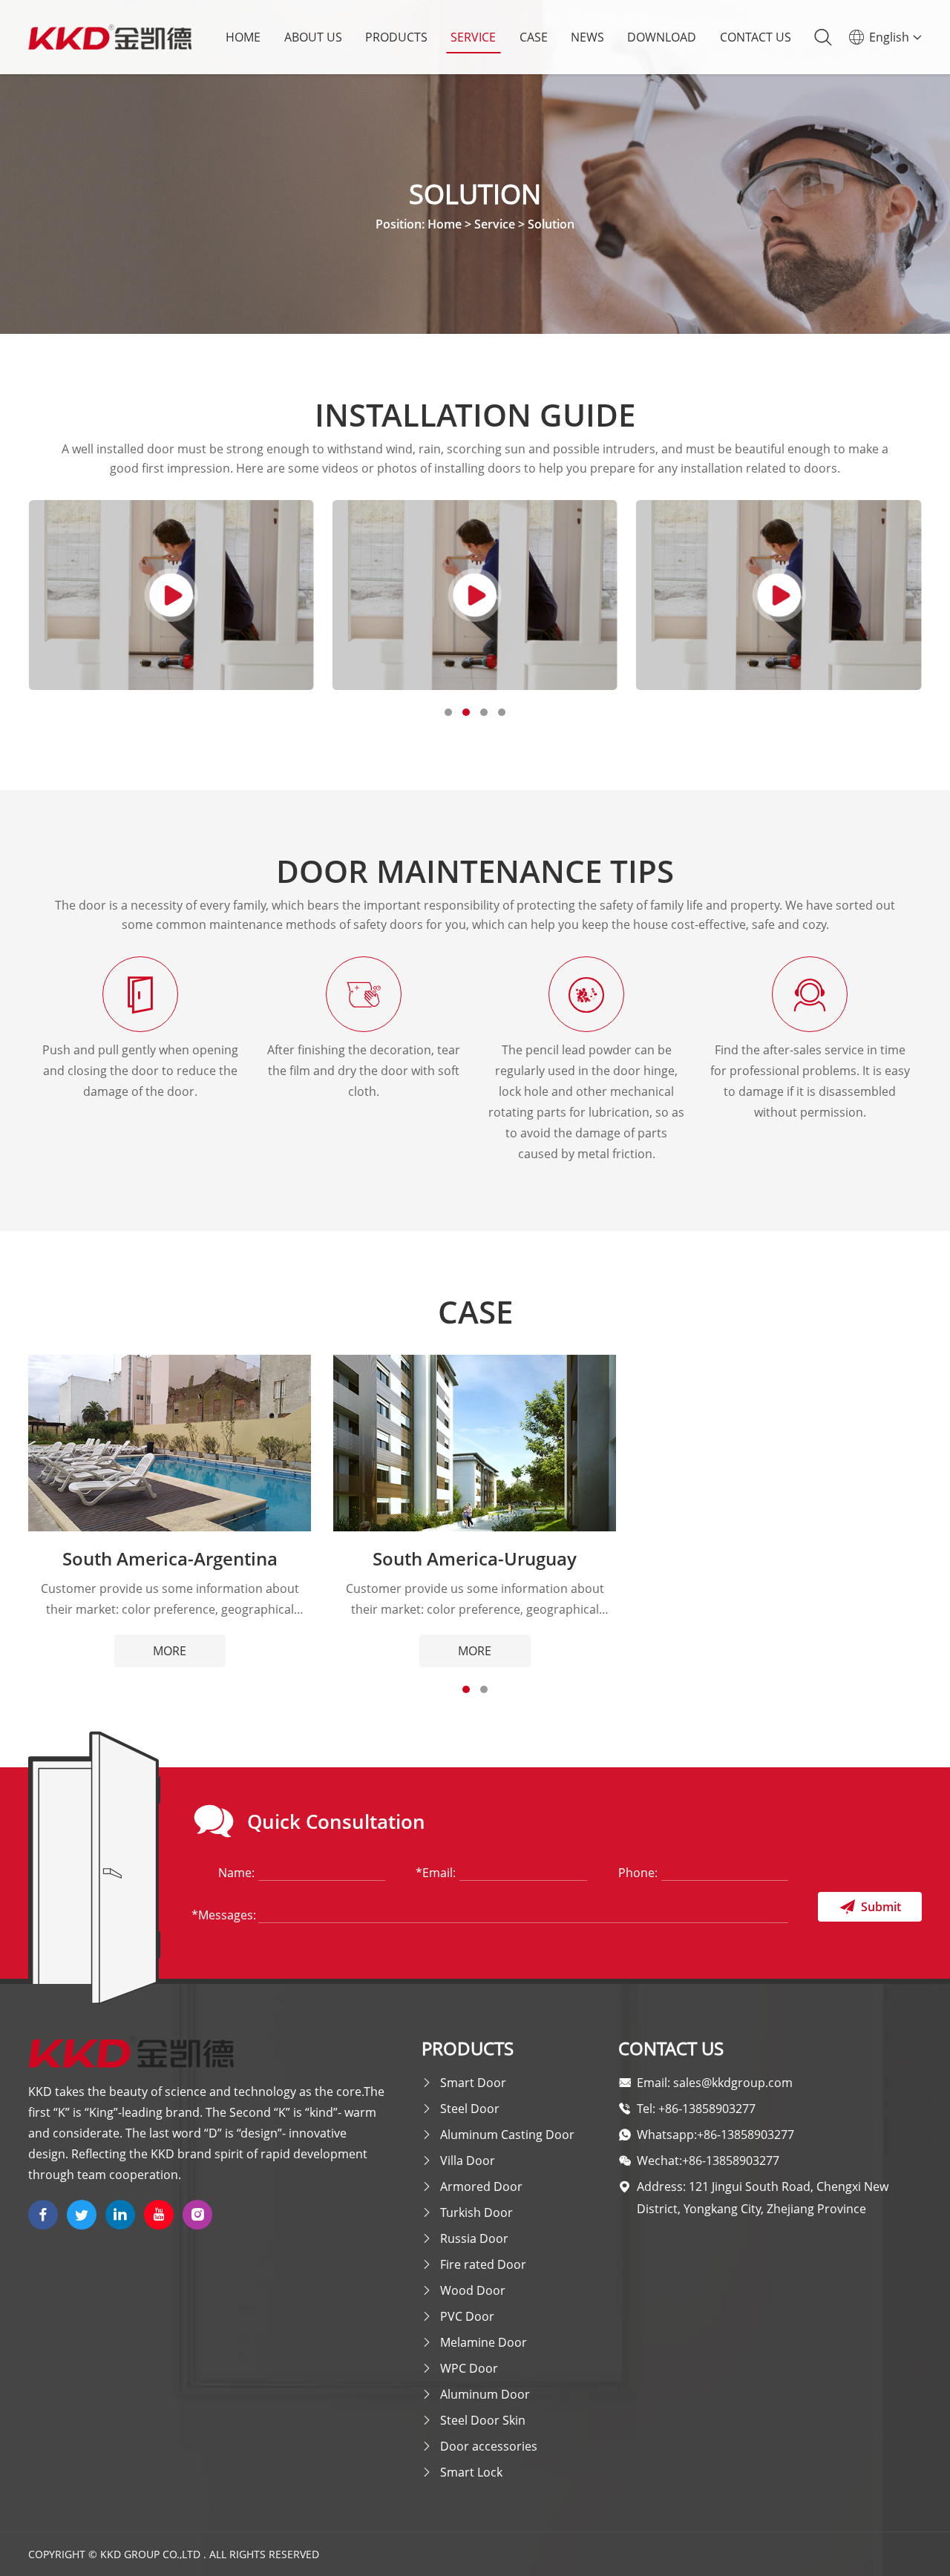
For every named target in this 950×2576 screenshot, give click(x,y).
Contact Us (756, 37)
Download (662, 37)
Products (396, 37)
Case (534, 37)
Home (243, 37)
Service (473, 37)
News (587, 37)
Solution (551, 224)
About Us (313, 37)
